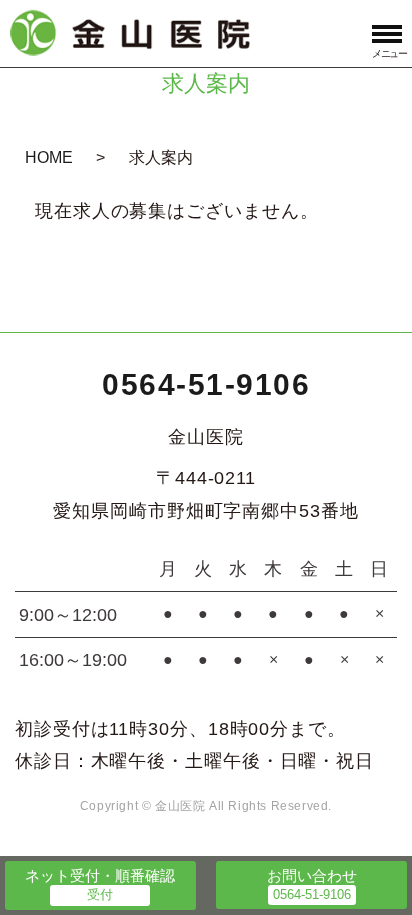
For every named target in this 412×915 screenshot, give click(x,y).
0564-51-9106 (206, 384)
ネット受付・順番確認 (100, 875)
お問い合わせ (312, 875)
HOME (49, 157)
